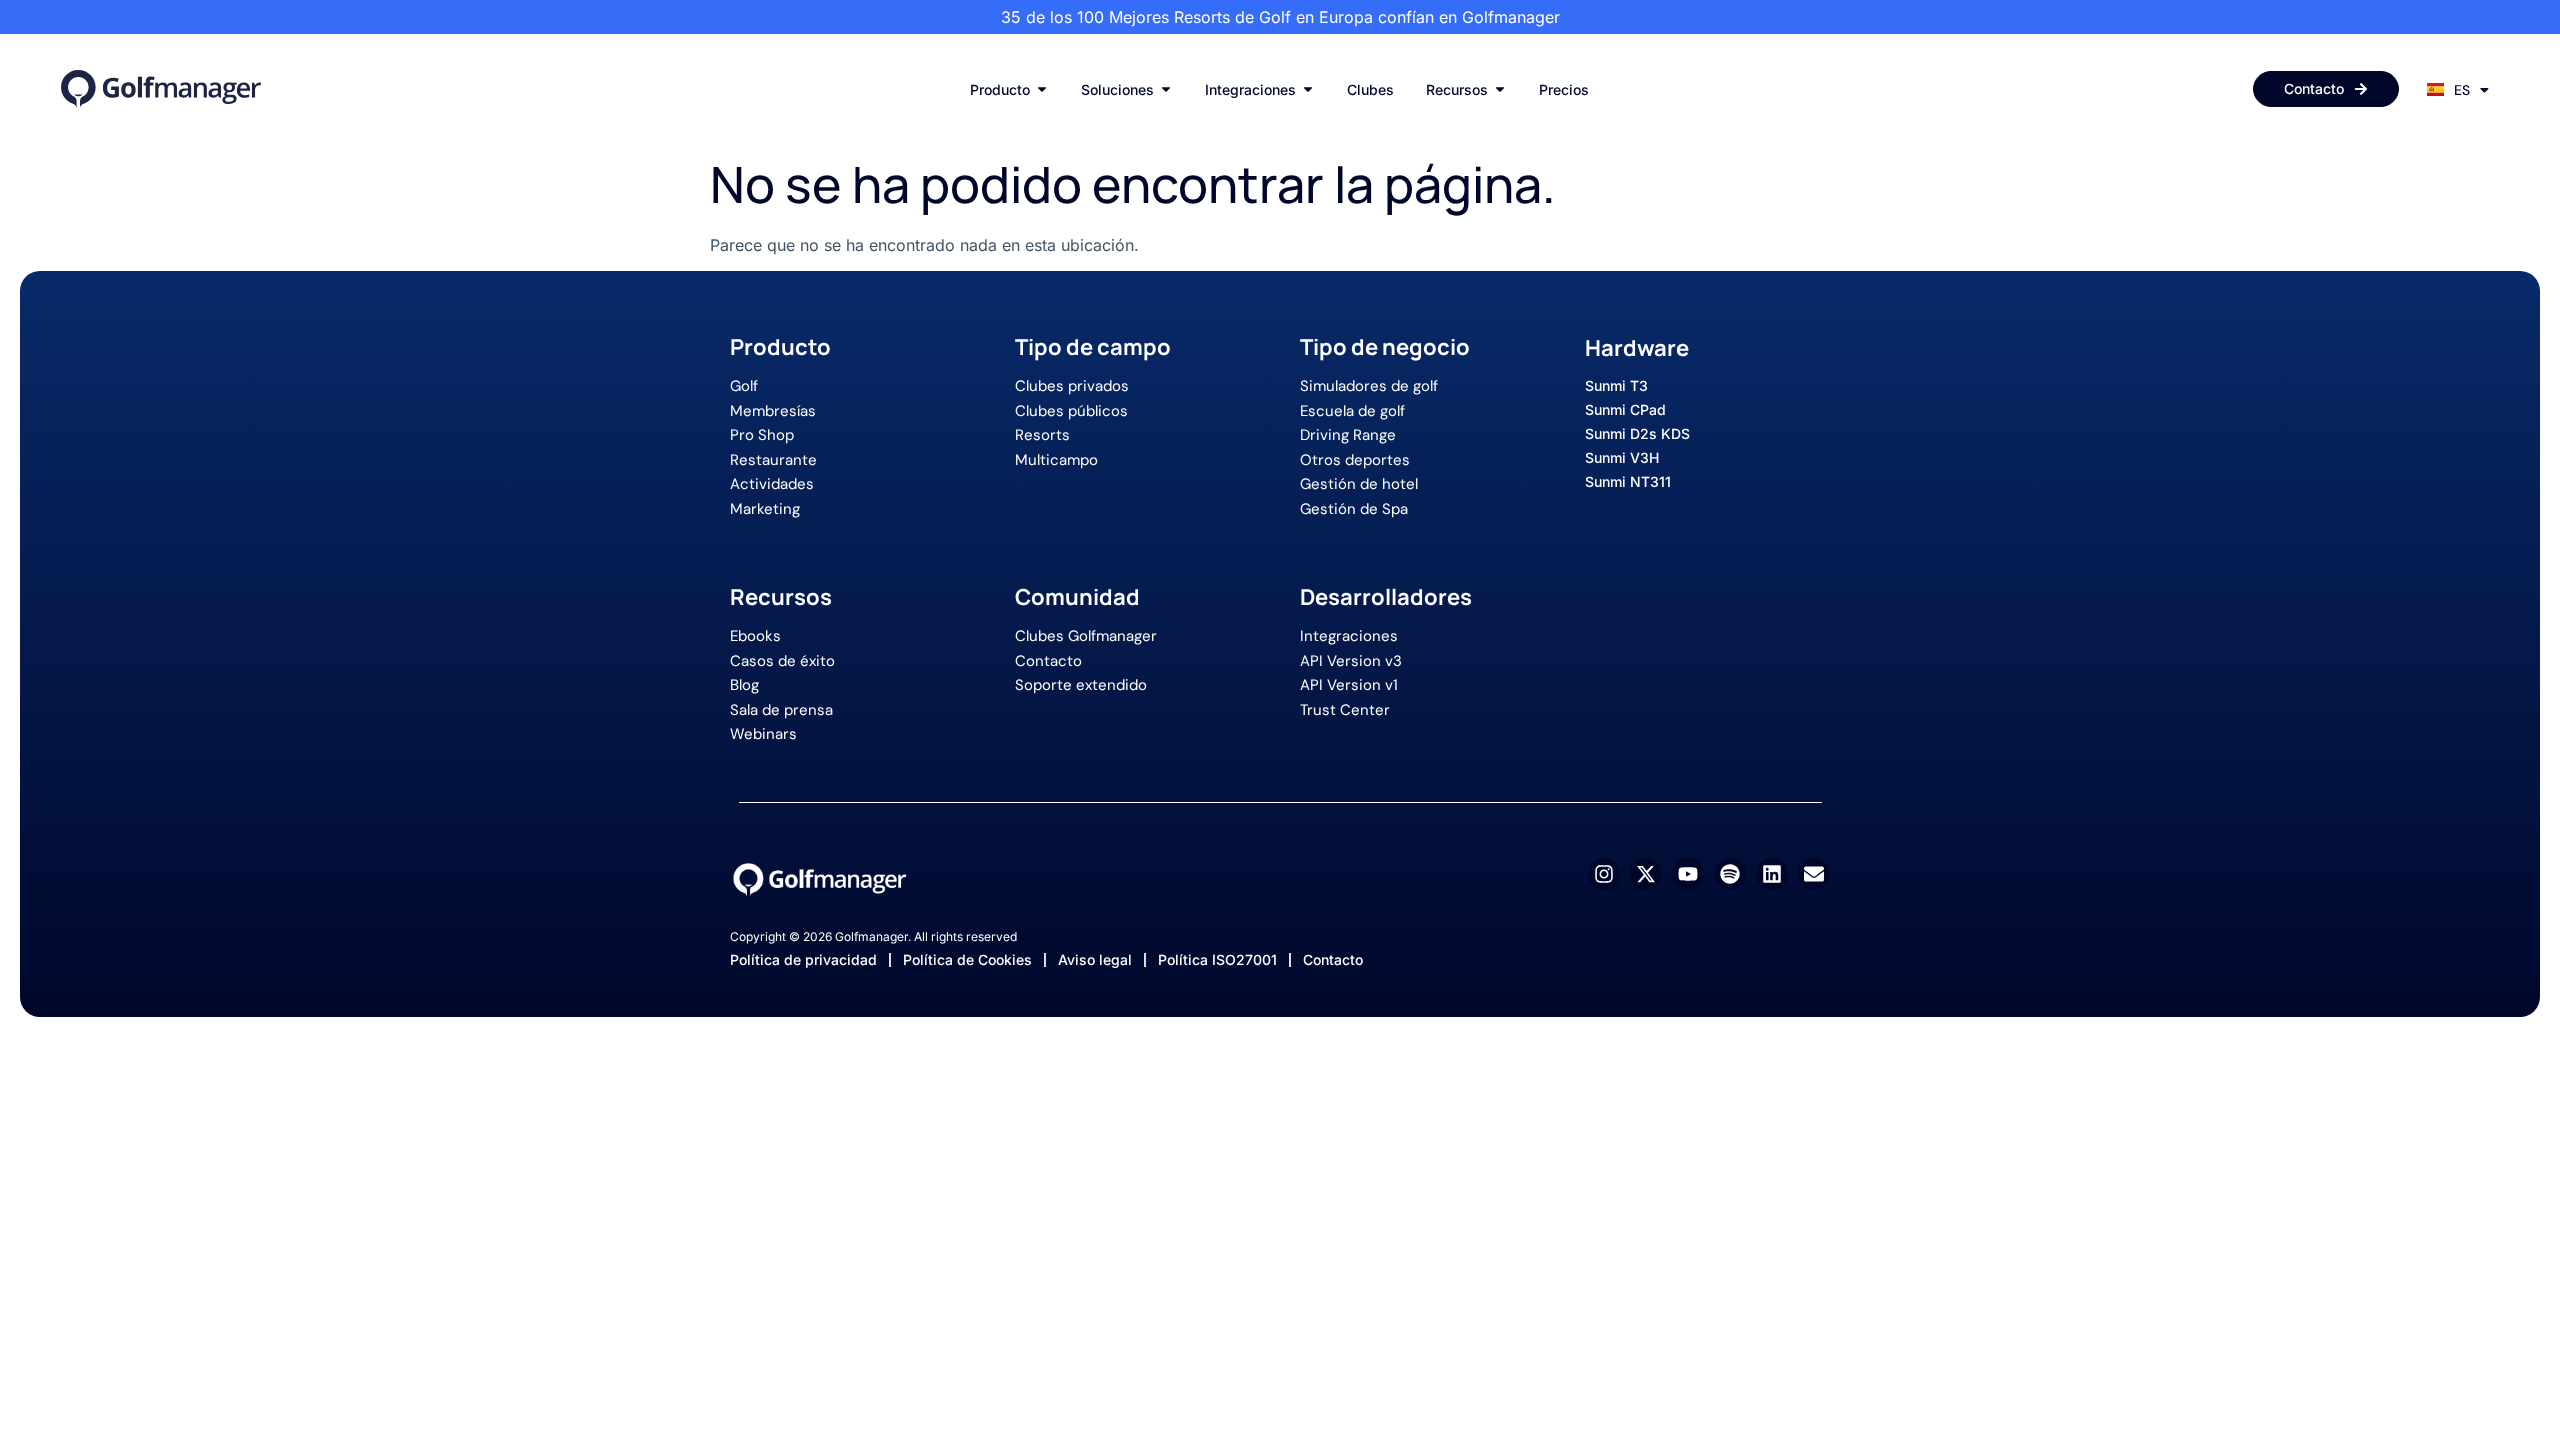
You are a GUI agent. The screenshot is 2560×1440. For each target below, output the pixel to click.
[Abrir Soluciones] (1166, 89)
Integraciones (1349, 636)
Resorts (1042, 435)
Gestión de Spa (1354, 509)
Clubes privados (1072, 386)
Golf (744, 386)
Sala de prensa (781, 710)
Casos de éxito (782, 661)
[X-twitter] (1646, 874)
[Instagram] (1604, 874)
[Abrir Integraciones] (1308, 89)
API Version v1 (1349, 685)
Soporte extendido (1081, 685)
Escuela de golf (1352, 411)
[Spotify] (1730, 874)
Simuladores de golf (1369, 386)
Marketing (765, 509)
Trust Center (1345, 710)
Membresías (773, 411)
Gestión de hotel (1359, 484)
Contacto (1048, 661)
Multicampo (1056, 460)
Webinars (763, 734)
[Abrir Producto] (1042, 89)
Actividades (772, 484)
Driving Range (1348, 435)
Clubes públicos (1071, 411)
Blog (744, 685)
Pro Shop (762, 435)
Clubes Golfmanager (1086, 636)
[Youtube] (1688, 874)
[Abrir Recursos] (1500, 89)
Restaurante (773, 460)
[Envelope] (1814, 874)
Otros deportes (1355, 460)
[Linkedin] (1772, 874)
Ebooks (755, 636)
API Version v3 (1351, 661)
